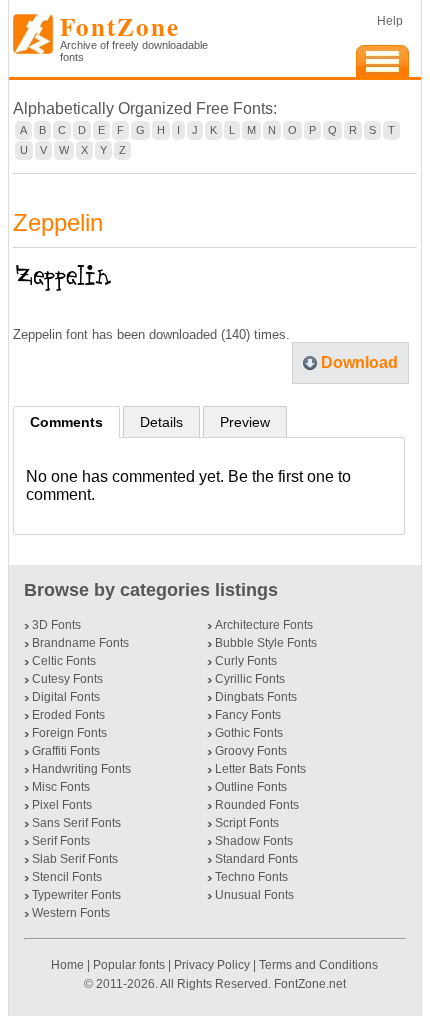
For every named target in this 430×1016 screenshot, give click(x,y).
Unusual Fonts (254, 895)
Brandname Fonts (80, 643)
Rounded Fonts (257, 805)
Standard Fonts (256, 859)
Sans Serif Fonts (76, 823)
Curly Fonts (246, 661)
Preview (245, 422)
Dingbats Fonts (256, 697)
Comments (66, 422)
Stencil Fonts (67, 877)
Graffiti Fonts (66, 751)
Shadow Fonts (254, 841)
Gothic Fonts (249, 733)
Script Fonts (247, 823)
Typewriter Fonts (76, 895)
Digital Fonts (66, 697)
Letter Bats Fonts (260, 769)
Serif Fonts (61, 841)
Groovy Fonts (251, 751)
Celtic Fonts (64, 661)
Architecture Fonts (264, 625)
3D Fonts (56, 625)
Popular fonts (129, 965)
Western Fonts (71, 913)
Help (390, 21)
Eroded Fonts (68, 715)
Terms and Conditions (318, 965)
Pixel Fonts (62, 805)
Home (69, 965)
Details (161, 422)
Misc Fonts (61, 787)
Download (359, 362)
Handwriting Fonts (81, 769)
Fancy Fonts (248, 715)
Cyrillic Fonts (250, 679)
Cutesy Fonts (67, 679)
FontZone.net (310, 984)
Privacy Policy (212, 965)
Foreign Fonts (69, 733)
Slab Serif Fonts (75, 859)
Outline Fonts (251, 787)
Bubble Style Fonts (266, 643)
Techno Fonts (251, 877)
